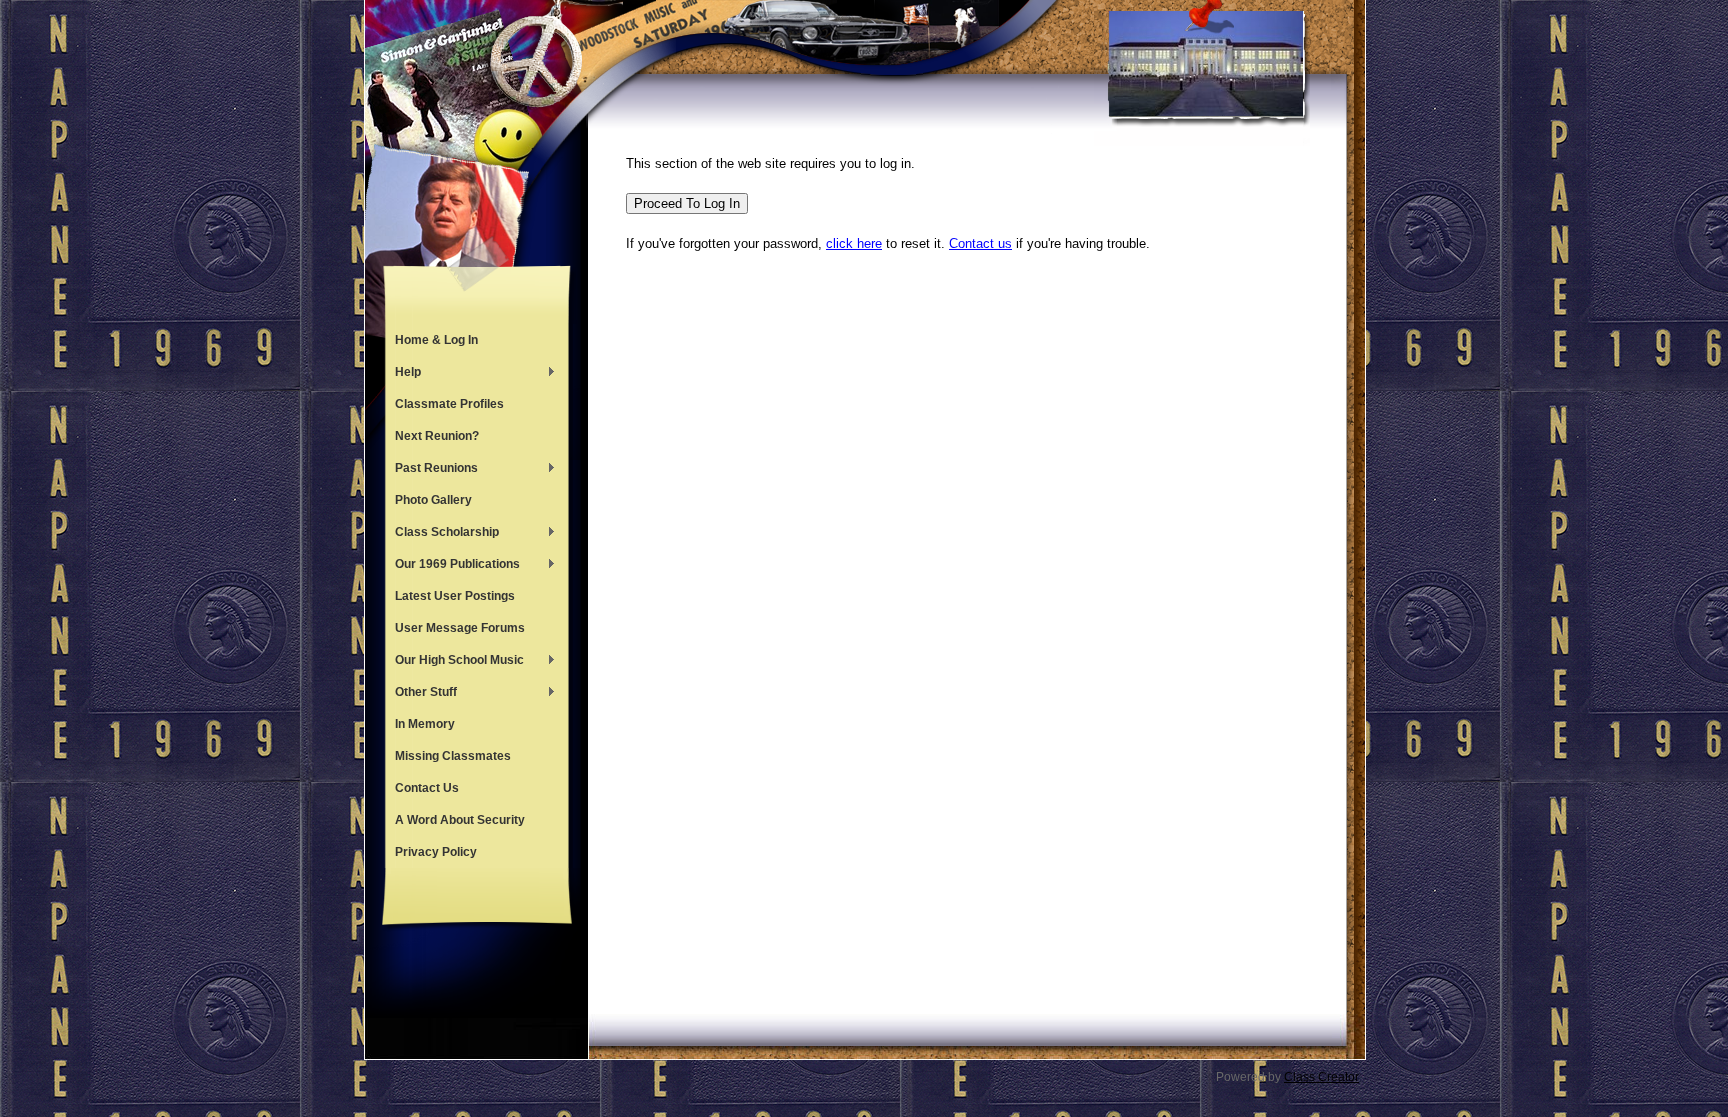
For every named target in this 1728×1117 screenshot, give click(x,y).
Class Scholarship (442, 534)
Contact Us (427, 788)
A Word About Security (460, 820)
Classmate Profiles (449, 404)
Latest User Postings (455, 596)
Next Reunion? (437, 436)
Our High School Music (454, 662)
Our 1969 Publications (452, 566)
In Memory (425, 724)
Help (403, 374)
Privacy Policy (436, 852)
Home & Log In (436, 340)
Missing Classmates (453, 756)
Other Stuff (421, 694)
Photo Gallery (433, 500)
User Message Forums (460, 628)
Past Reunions (431, 470)
